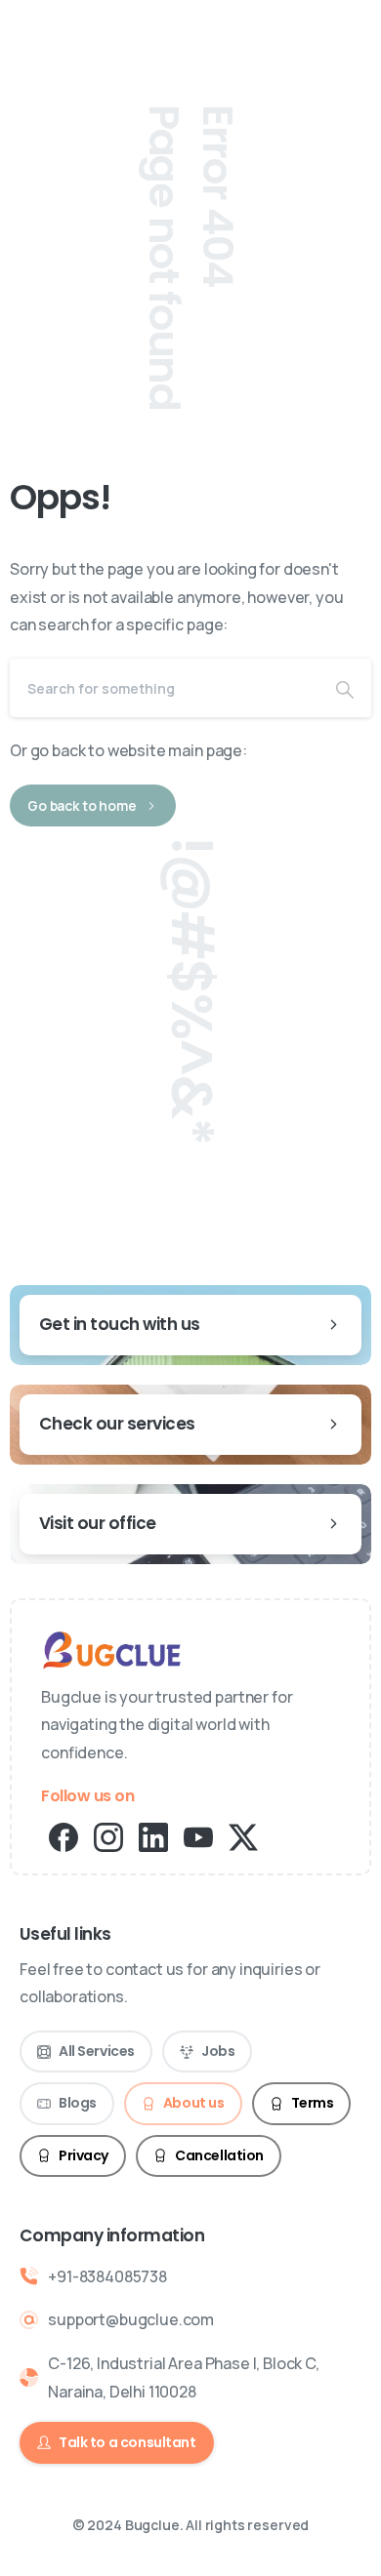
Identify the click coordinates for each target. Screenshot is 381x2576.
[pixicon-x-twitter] (243, 1836)
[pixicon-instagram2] (108, 1836)
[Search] (345, 688)
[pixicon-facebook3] (63, 1836)
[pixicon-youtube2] (198, 1836)
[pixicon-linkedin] (153, 1836)
